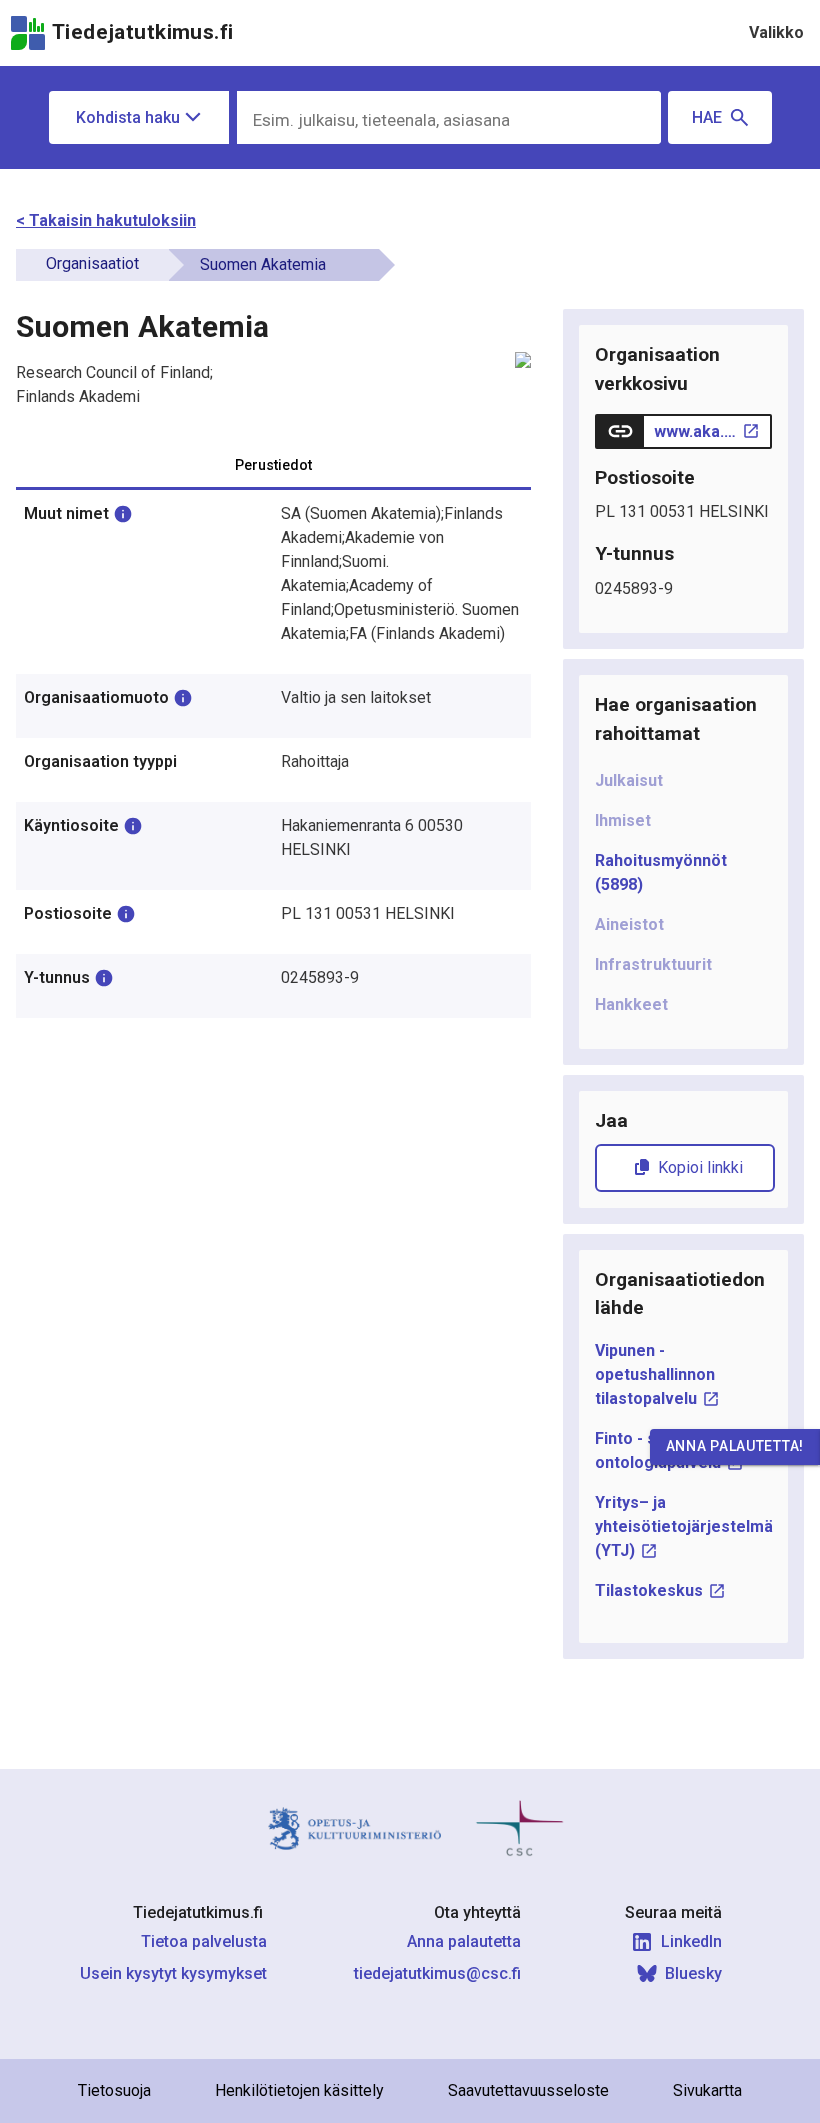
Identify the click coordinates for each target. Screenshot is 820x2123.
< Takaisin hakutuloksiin (106, 220)
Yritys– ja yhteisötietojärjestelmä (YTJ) (684, 1526)
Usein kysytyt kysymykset (173, 1973)
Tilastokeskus (649, 1590)
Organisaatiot (92, 263)
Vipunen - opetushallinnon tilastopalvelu (655, 1374)
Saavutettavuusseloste (528, 2090)
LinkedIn (691, 1941)
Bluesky (693, 1973)
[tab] (273, 465)
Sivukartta (707, 2090)
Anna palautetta (464, 1941)
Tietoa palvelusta (204, 1941)
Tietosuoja (114, 2090)
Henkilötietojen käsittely (299, 2090)
